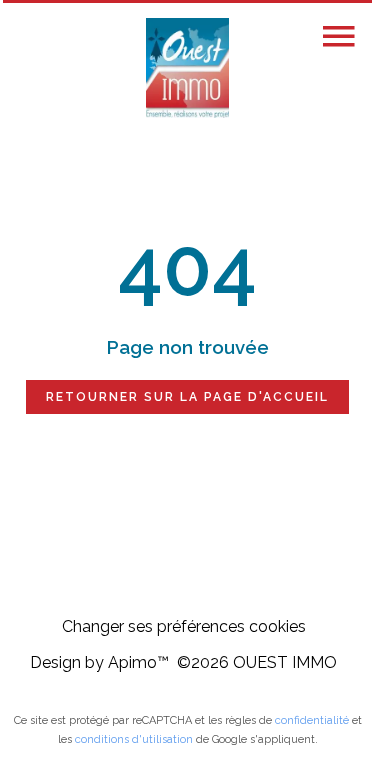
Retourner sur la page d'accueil (187, 397)
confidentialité (312, 720)
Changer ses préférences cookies (184, 626)
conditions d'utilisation (134, 739)
